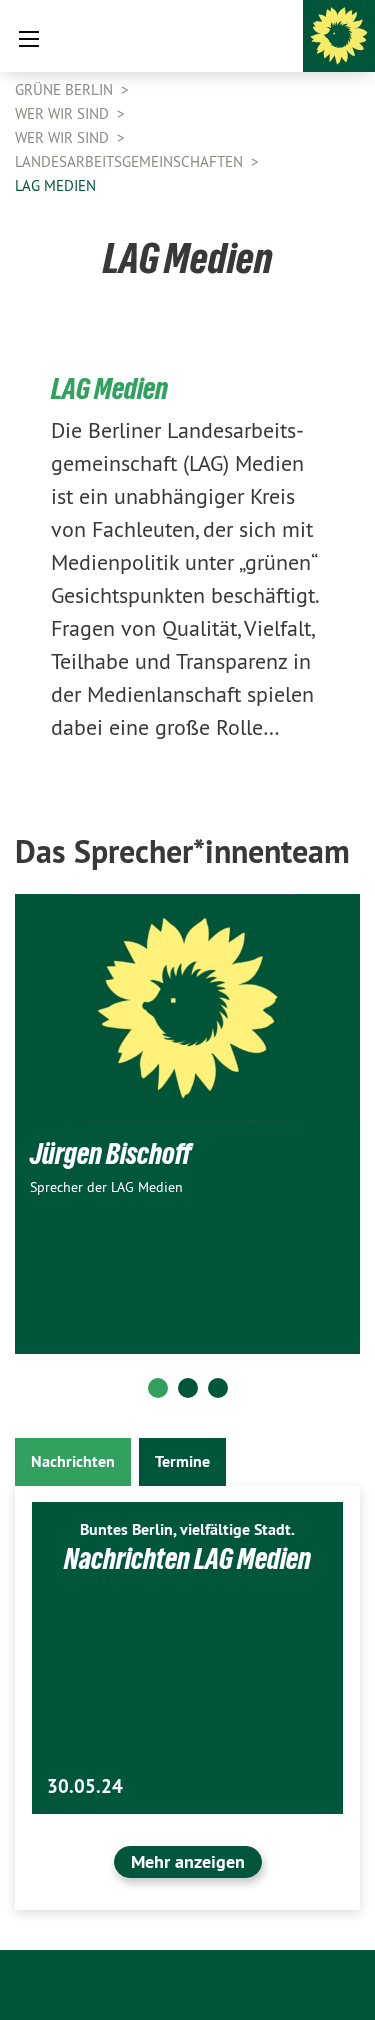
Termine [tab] (182, 1461)
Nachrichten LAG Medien (187, 1558)
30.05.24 (85, 1786)
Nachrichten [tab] (73, 1461)
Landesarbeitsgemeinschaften (131, 161)
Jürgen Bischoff (110, 1153)
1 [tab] (158, 1388)
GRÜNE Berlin (66, 89)
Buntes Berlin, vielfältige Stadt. (187, 1529)
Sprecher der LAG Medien (106, 1187)
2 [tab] (188, 1388)
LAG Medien (55, 185)
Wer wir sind (64, 113)
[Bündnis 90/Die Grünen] (339, 36)
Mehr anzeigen (188, 1861)
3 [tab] (218, 1388)
